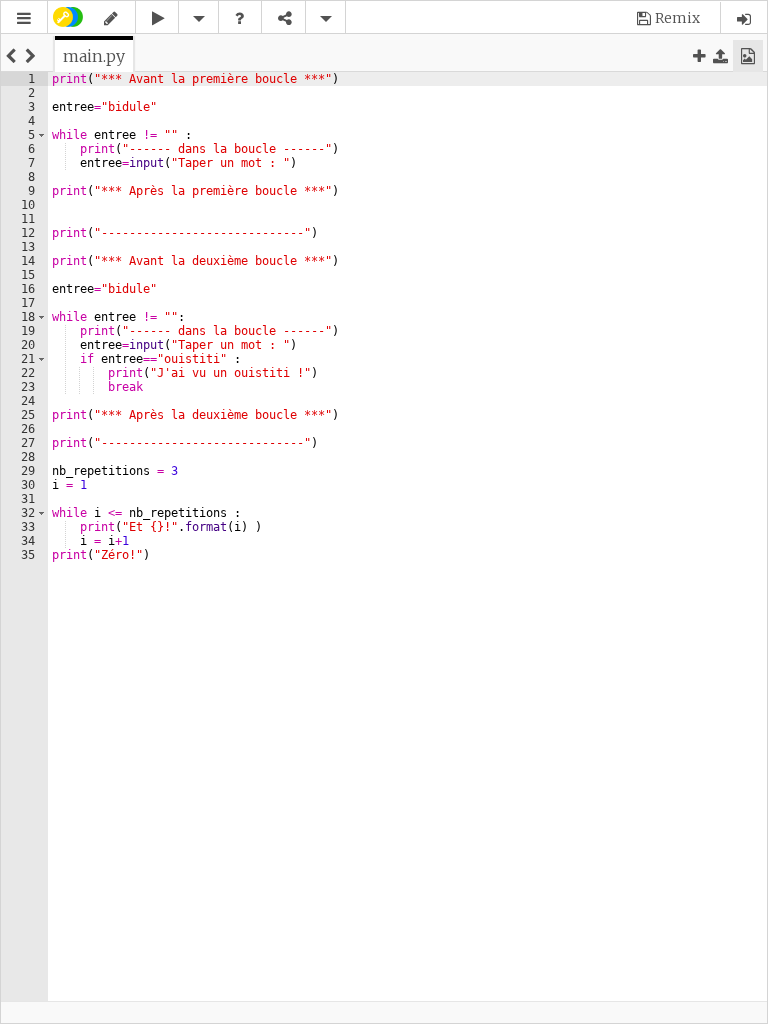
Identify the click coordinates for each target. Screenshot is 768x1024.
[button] (24, 18)
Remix (677, 18)
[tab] (94, 56)
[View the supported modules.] (240, 18)
